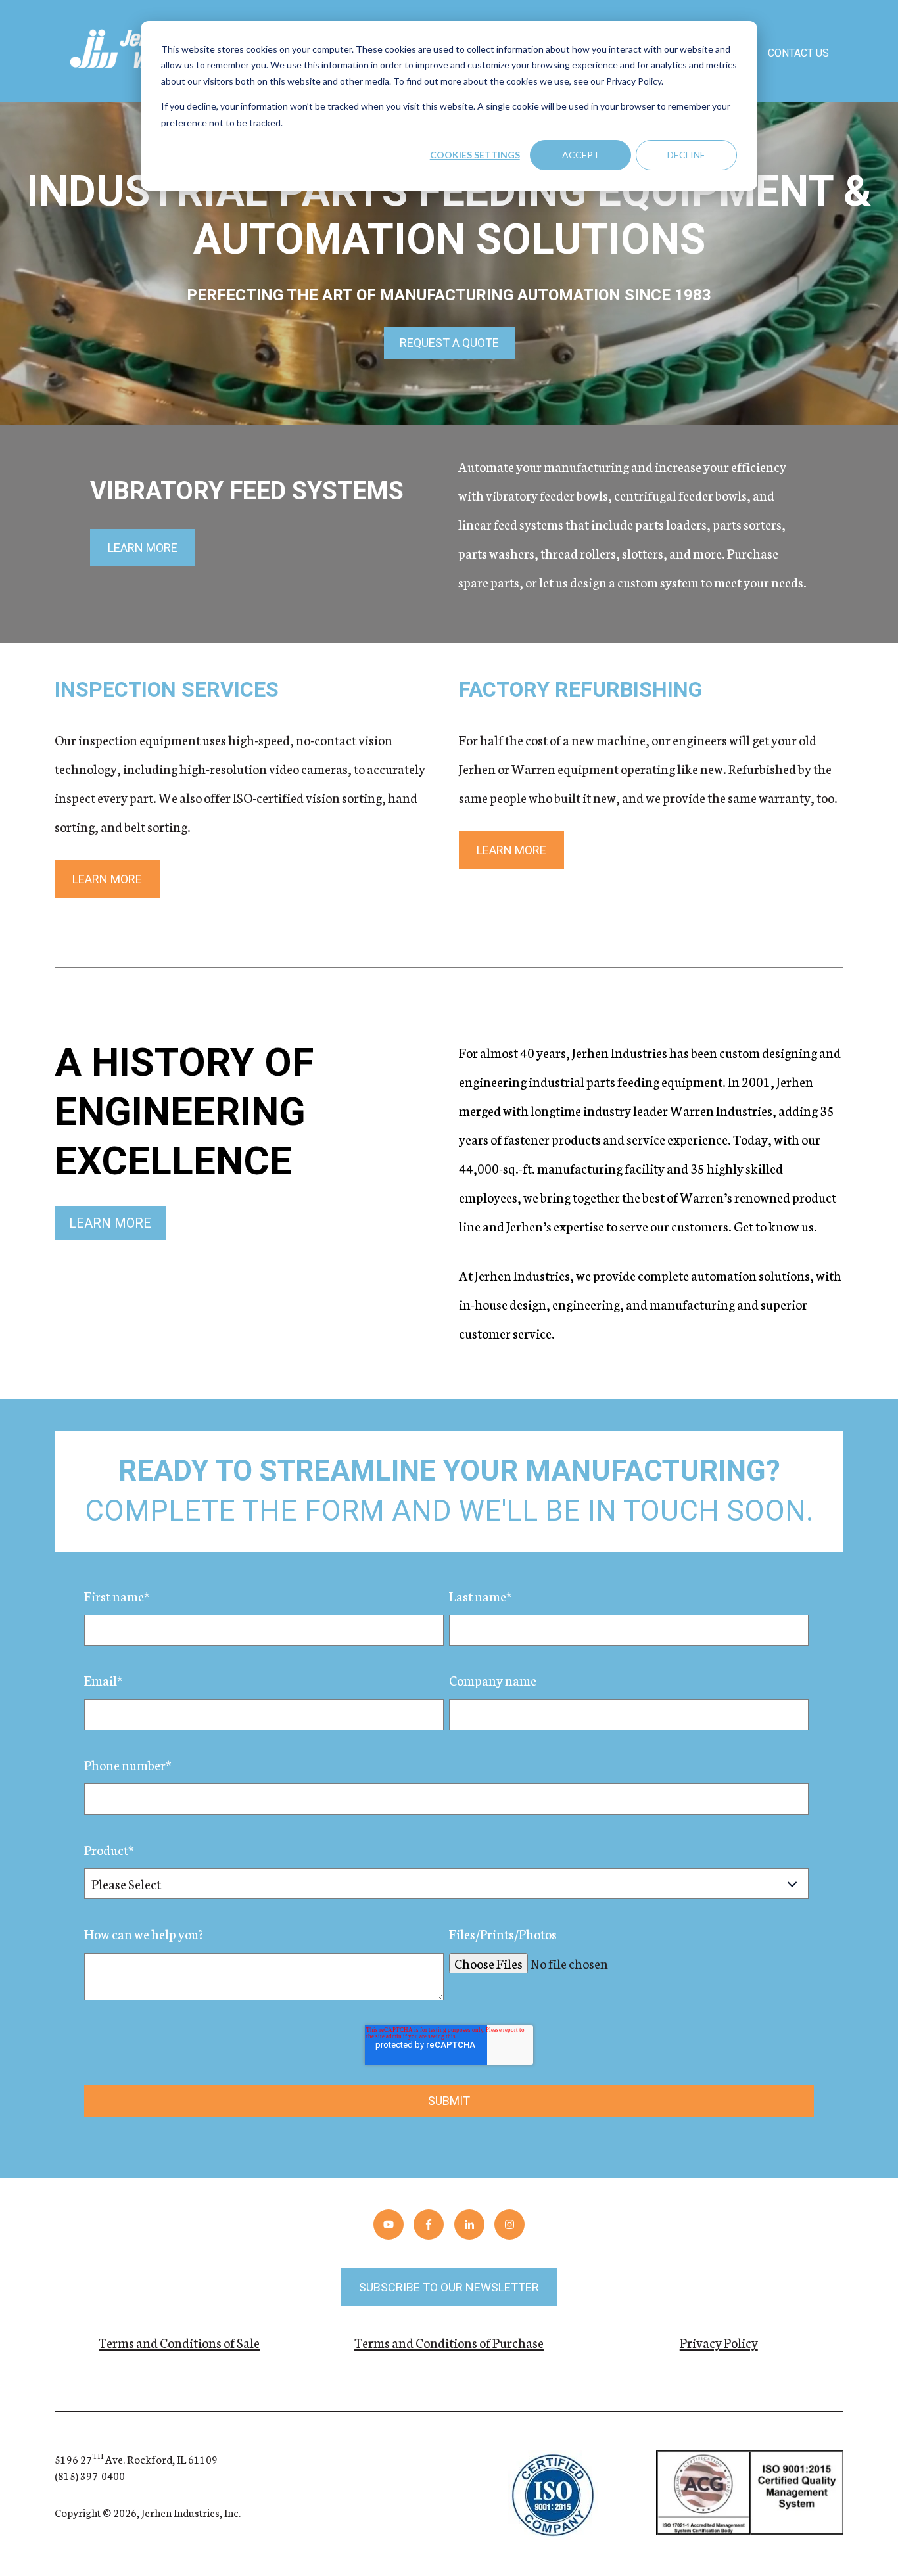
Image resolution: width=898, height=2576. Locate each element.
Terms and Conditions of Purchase (449, 2342)
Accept (581, 155)
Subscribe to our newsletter (449, 2287)
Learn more (143, 548)
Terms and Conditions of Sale (179, 2342)
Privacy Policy (719, 2342)
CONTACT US (798, 53)
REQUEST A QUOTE (449, 343)
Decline (686, 155)
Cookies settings (475, 155)
